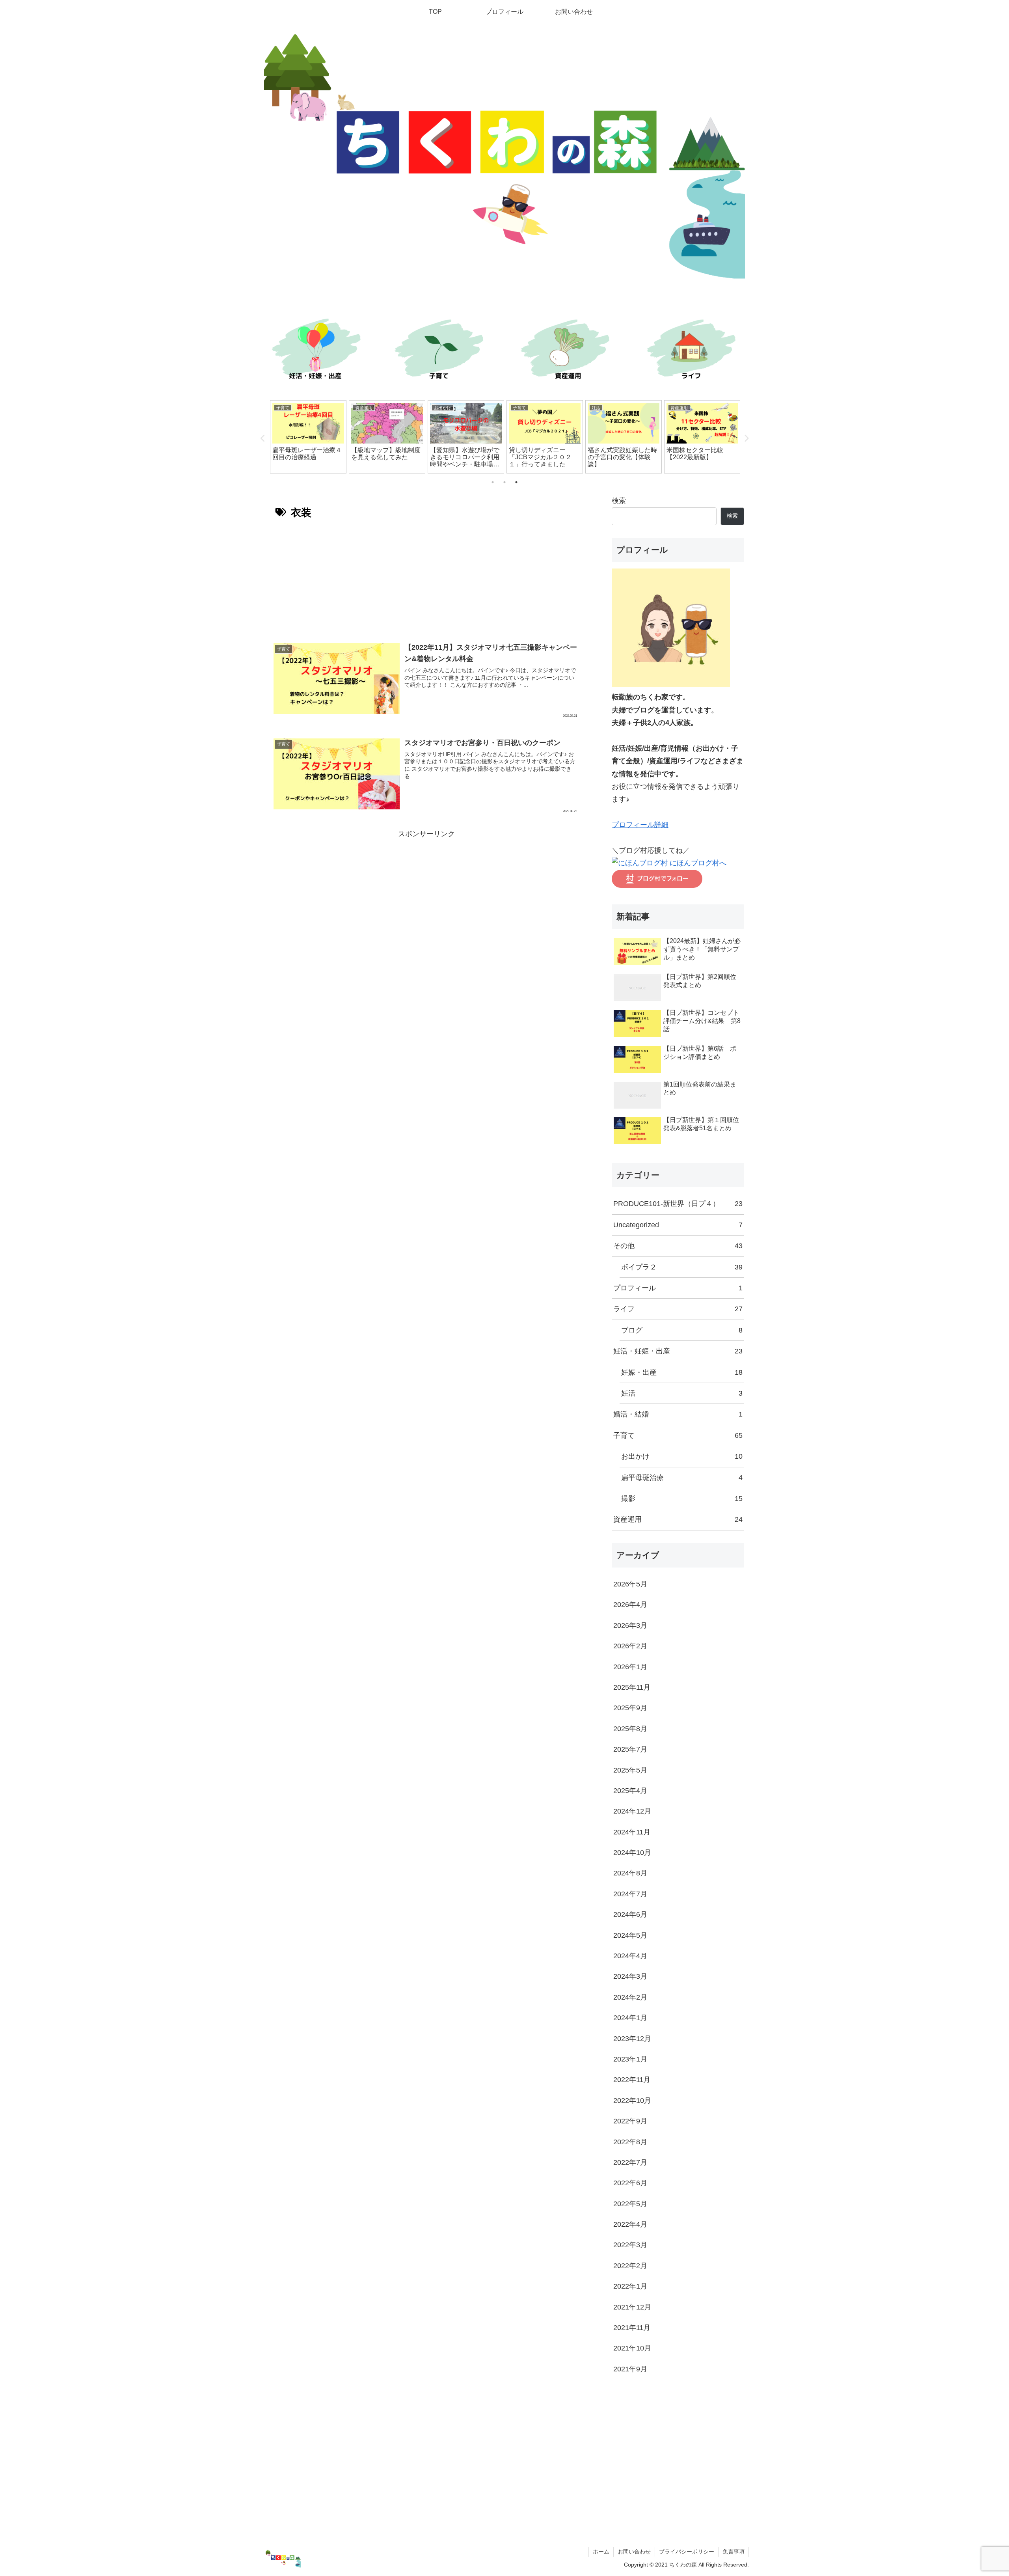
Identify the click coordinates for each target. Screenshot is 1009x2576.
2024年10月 (632, 1853)
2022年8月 (630, 2142)
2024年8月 (630, 1873)
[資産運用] (568, 351)
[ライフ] (694, 351)
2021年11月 (632, 2328)
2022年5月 (630, 2204)
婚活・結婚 (678, 1414)
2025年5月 (630, 1770)
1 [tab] (493, 482)
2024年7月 (630, 1894)
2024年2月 (630, 1997)
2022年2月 (630, 2266)
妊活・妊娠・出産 (678, 1351)
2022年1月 (630, 2286)
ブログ (682, 1330)
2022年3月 (630, 2245)
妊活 (682, 1393)
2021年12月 (632, 2307)
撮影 (682, 1499)
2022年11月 (632, 2080)
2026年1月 (630, 1667)
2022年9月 (630, 2121)
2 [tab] (504, 482)
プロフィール (678, 1288)
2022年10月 (632, 2101)
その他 (678, 1246)
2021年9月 (630, 2369)
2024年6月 (630, 1914)
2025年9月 (630, 1708)
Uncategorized (678, 1225)
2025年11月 (632, 1687)
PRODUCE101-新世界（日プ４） (678, 1204)
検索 (619, 501)
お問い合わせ (634, 2552)
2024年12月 (632, 1811)
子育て (678, 1435)
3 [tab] (516, 482)
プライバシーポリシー (687, 2552)
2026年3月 (630, 1625)
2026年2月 (630, 1646)
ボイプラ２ (682, 1267)
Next (746, 438)
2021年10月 (632, 2348)
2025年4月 (630, 1791)
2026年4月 (630, 1605)
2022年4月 (630, 2224)
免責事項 (733, 2552)
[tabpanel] (308, 437)
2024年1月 (630, 2018)
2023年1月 (630, 2059)
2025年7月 (630, 1749)
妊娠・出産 (682, 1372)
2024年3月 (630, 1976)
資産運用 (678, 1519)
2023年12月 (632, 2039)
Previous (263, 438)
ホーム (601, 2552)
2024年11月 (632, 1832)
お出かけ (682, 1456)
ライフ (678, 1309)
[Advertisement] (426, 578)
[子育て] (441, 351)
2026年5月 (630, 1584)
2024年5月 (630, 1935)
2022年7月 (630, 2162)
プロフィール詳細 (640, 825)
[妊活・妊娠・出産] (315, 351)
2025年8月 (630, 1729)
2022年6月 (630, 2183)
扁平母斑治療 (682, 1478)
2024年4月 (630, 1956)
